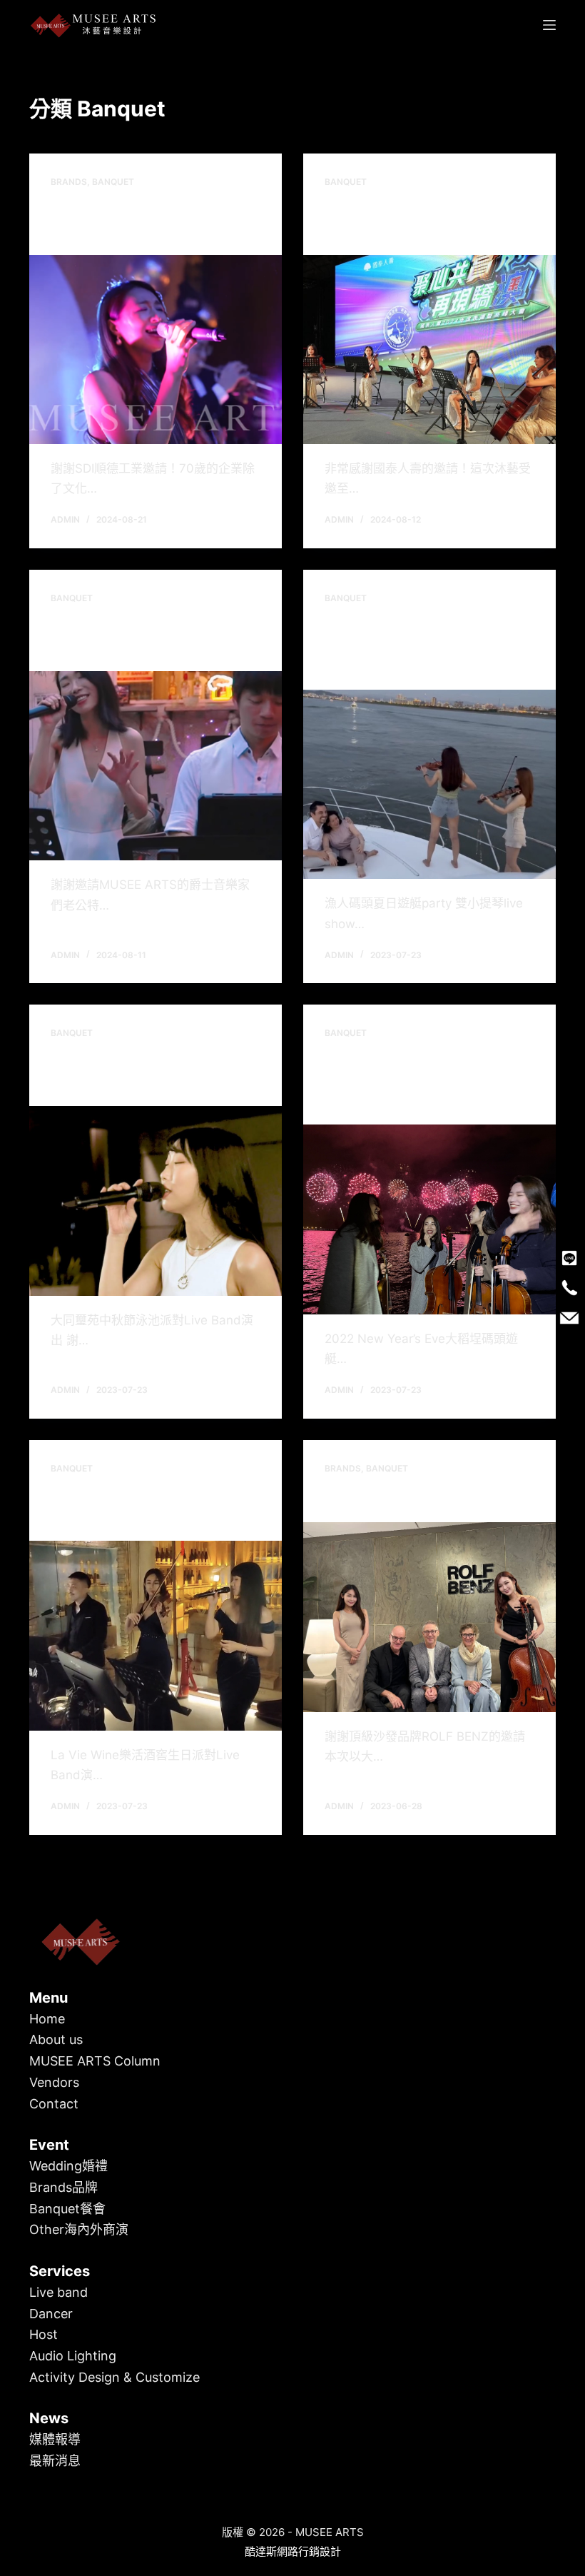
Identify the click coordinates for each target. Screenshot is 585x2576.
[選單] (549, 25)
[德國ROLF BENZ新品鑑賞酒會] (429, 1617)
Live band (58, 2292)
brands (69, 182)
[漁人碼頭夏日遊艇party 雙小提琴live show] (429, 785)
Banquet (113, 182)
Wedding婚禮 (68, 2166)
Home (47, 2019)
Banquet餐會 (67, 2209)
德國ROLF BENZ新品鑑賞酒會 (421, 1499)
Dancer (51, 2314)
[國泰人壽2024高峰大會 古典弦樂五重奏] (429, 350)
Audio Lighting (73, 2356)
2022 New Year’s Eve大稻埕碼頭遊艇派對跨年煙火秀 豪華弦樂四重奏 (427, 1082)
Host (44, 2334)
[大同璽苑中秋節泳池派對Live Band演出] (156, 1201)
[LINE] (569, 1258)
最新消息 (55, 2461)
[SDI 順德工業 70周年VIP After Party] (156, 350)
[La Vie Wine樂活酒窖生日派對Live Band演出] (156, 1636)
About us (56, 2039)
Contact (54, 2104)
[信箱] (569, 1318)
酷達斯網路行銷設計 (293, 2551)
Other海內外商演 (79, 2229)
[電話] (569, 1288)
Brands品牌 (63, 2187)
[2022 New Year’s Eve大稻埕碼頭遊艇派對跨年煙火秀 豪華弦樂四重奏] (429, 1219)
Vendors (54, 2082)
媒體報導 (55, 2439)
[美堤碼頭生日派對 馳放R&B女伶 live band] (156, 766)
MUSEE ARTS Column (95, 2061)
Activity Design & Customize (115, 2377)
